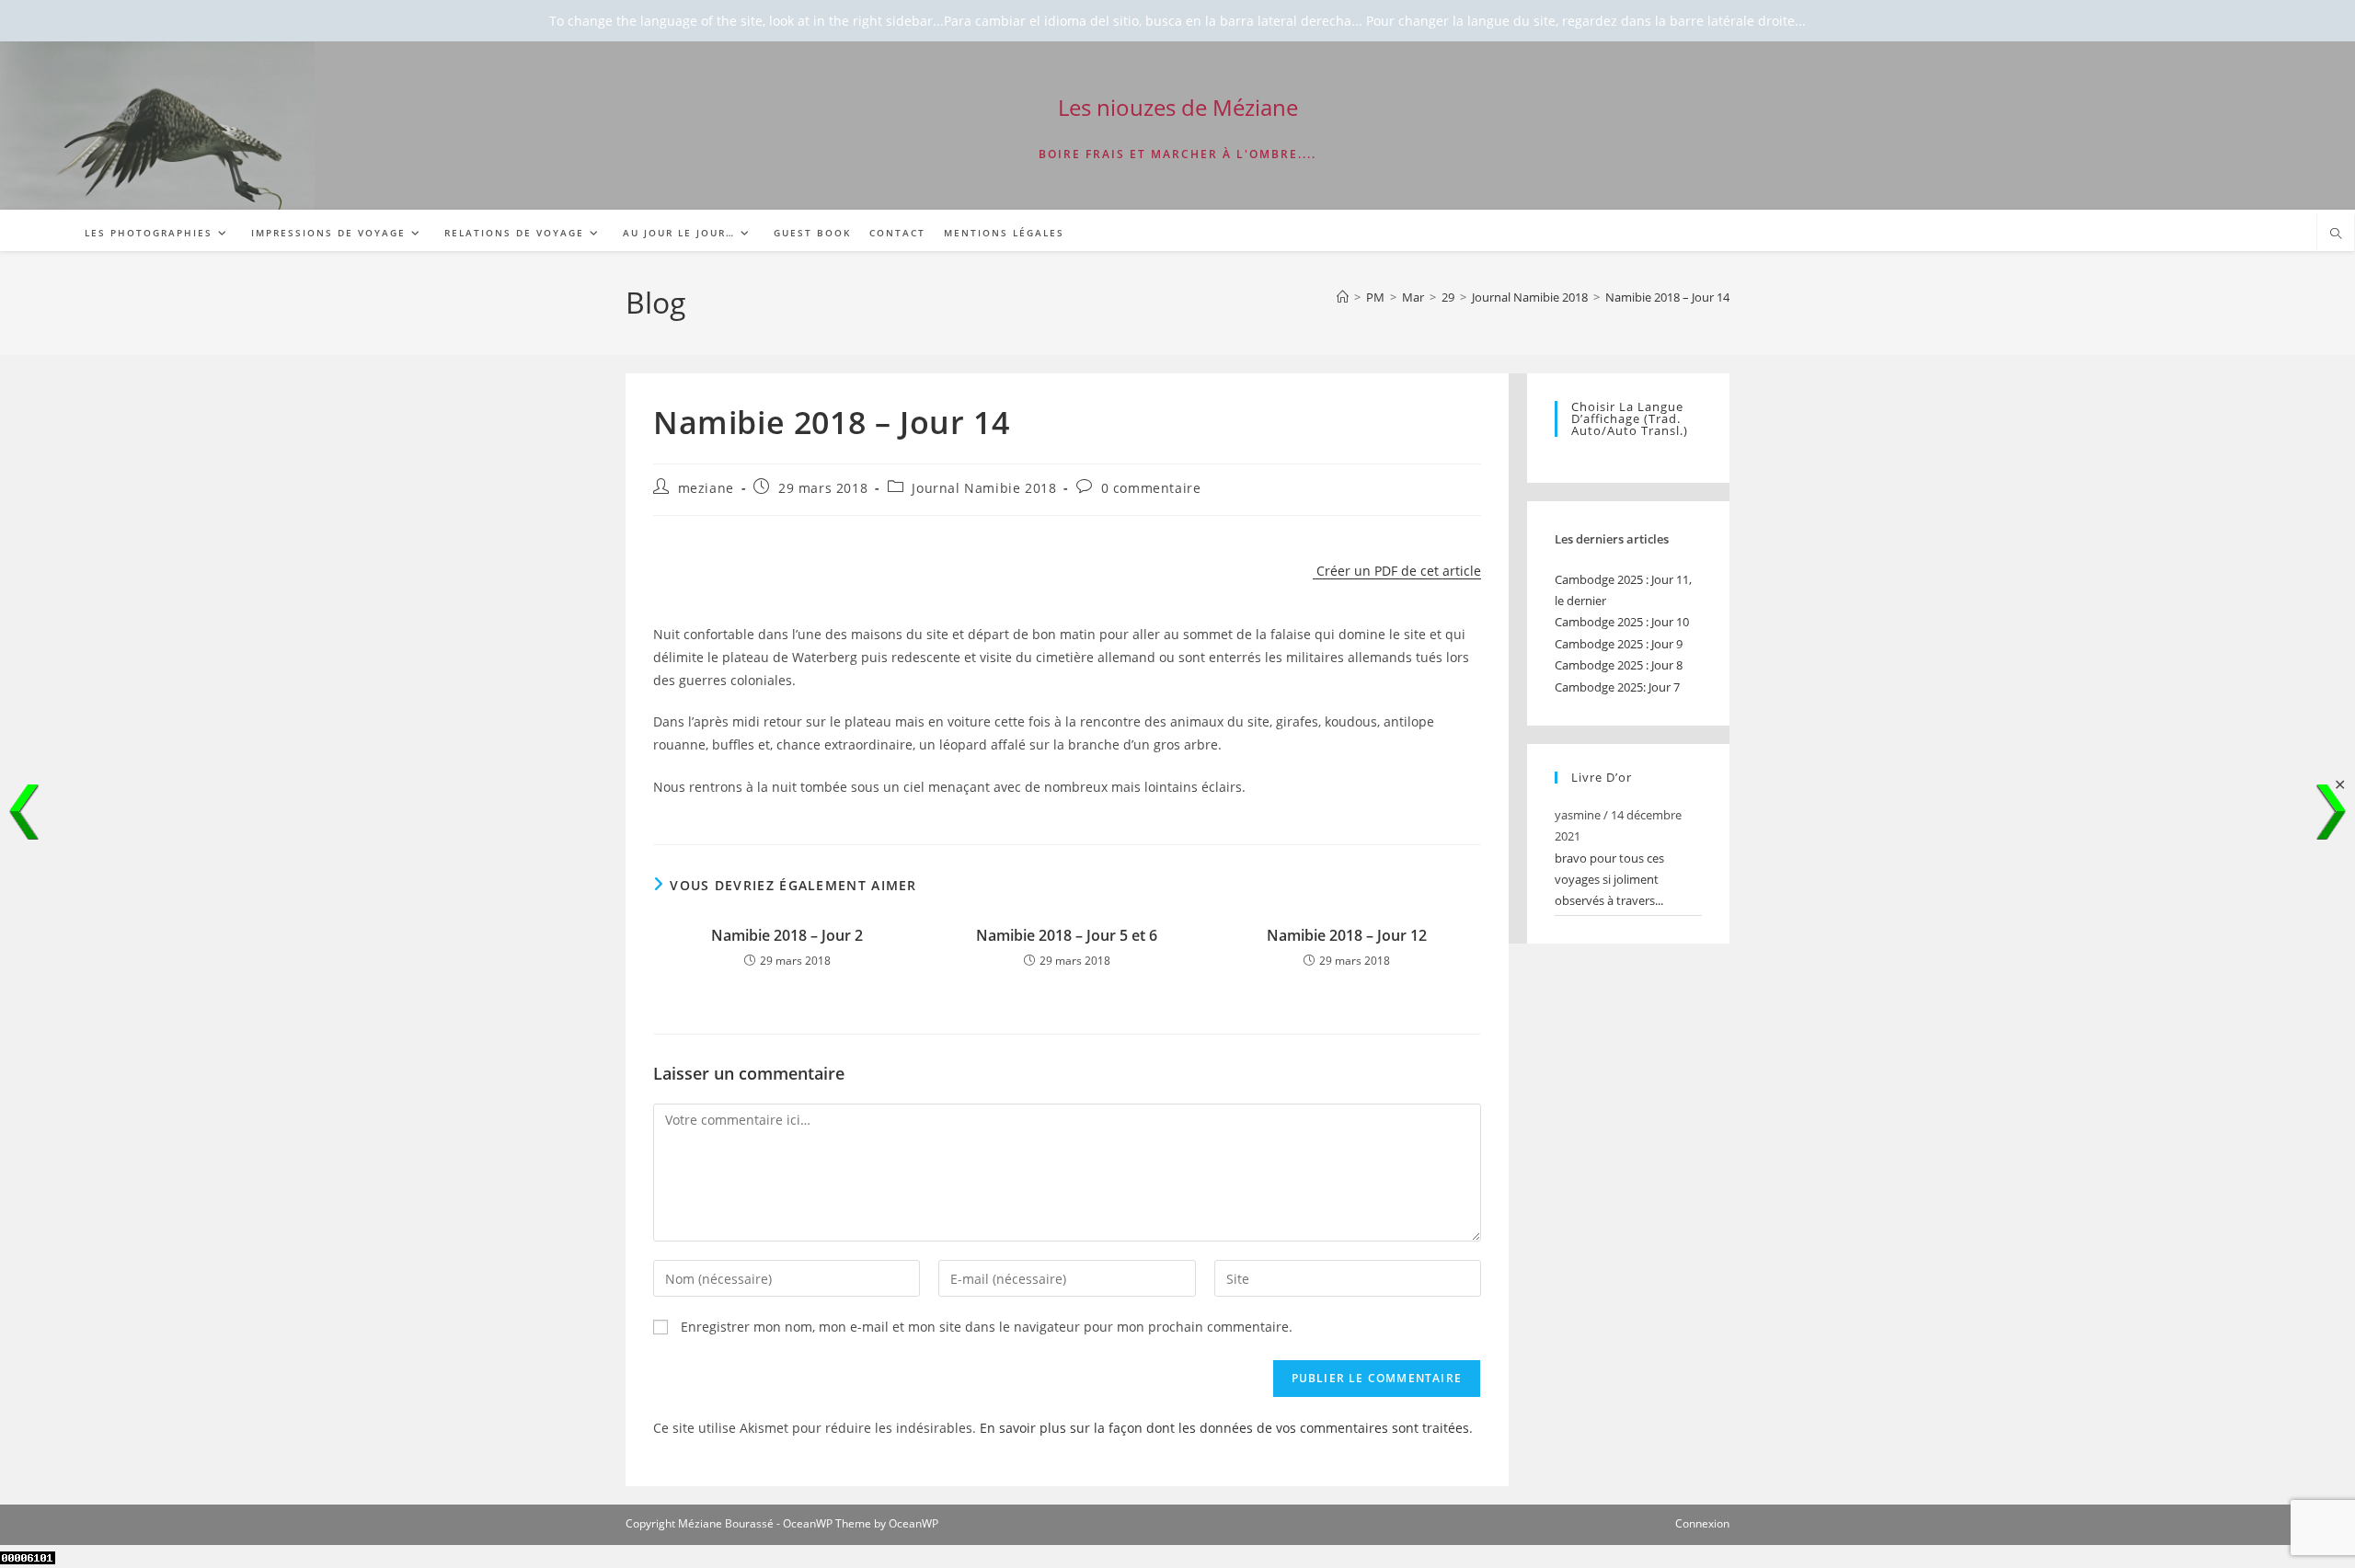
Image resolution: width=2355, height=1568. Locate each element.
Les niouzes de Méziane (1178, 107)
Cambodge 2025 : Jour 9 (1619, 644)
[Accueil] (1343, 297)
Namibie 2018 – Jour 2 (787, 935)
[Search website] (2336, 235)
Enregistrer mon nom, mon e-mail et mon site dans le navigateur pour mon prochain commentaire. (987, 1327)
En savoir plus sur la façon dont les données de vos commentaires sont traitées (1224, 1428)
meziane (706, 488)
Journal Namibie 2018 (984, 488)
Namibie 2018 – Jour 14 (1667, 297)
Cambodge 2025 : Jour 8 (1619, 665)
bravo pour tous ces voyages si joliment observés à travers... (1609, 880)
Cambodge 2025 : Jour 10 (1622, 622)
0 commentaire (1151, 488)
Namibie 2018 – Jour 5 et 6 (1067, 935)
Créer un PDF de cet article (1397, 571)
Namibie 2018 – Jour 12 (1347, 935)
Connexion (1702, 1523)
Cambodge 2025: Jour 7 (1617, 687)
